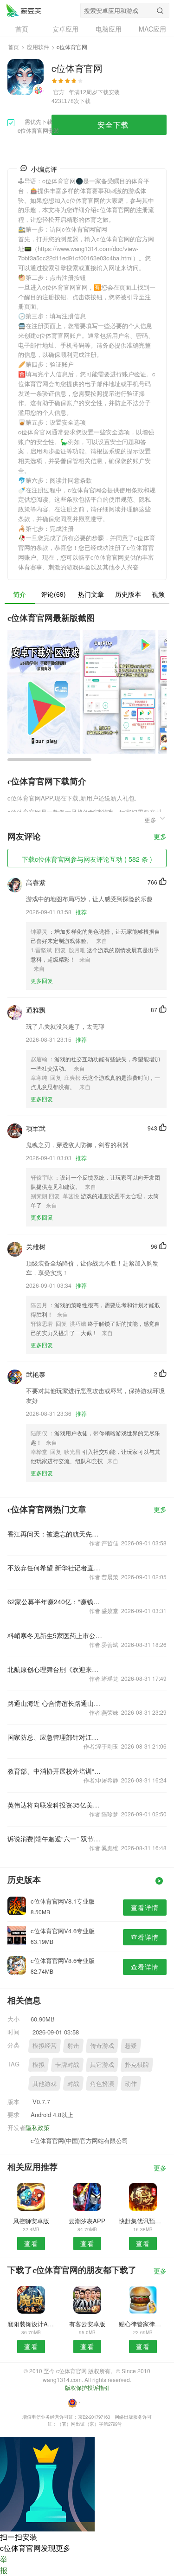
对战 (73, 2083)
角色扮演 (102, 2083)
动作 (131, 2083)
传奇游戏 (102, 2045)
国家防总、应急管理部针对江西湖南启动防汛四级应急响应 (55, 1737)
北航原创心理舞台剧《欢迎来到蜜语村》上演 (55, 1669)
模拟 (39, 2064)
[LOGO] (24, 10)
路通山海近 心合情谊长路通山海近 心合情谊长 (55, 1703)
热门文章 (91, 594)
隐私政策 (38, 2127)
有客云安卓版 (87, 2324)
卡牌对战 (67, 2064)
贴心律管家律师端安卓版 (143, 2324)
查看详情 (145, 1907)
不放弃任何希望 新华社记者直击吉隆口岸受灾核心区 (55, 1568)
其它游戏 (102, 2064)
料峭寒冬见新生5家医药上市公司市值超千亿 (55, 1635)
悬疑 (131, 2045)
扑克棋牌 (137, 2064)
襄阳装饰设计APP (31, 2324)
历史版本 (128, 594)
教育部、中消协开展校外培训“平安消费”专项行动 (55, 1771)
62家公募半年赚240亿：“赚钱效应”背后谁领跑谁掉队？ (55, 1601)
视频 (158, 594)
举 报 (4, 2565)
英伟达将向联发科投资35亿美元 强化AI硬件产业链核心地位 (55, 1805)
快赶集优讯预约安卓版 (143, 2221)
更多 (160, 837)
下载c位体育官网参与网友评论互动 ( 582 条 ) (87, 859)
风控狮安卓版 (31, 2221)
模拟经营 (45, 2045)
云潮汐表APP (87, 2221)
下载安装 (109, 92)
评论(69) (53, 594)
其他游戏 (45, 2083)
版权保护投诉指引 (87, 2387)
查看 (31, 2243)
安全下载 (113, 125)
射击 (73, 2045)
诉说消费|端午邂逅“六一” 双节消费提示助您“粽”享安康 (55, 1839)
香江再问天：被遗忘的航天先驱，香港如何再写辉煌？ (55, 1534)
